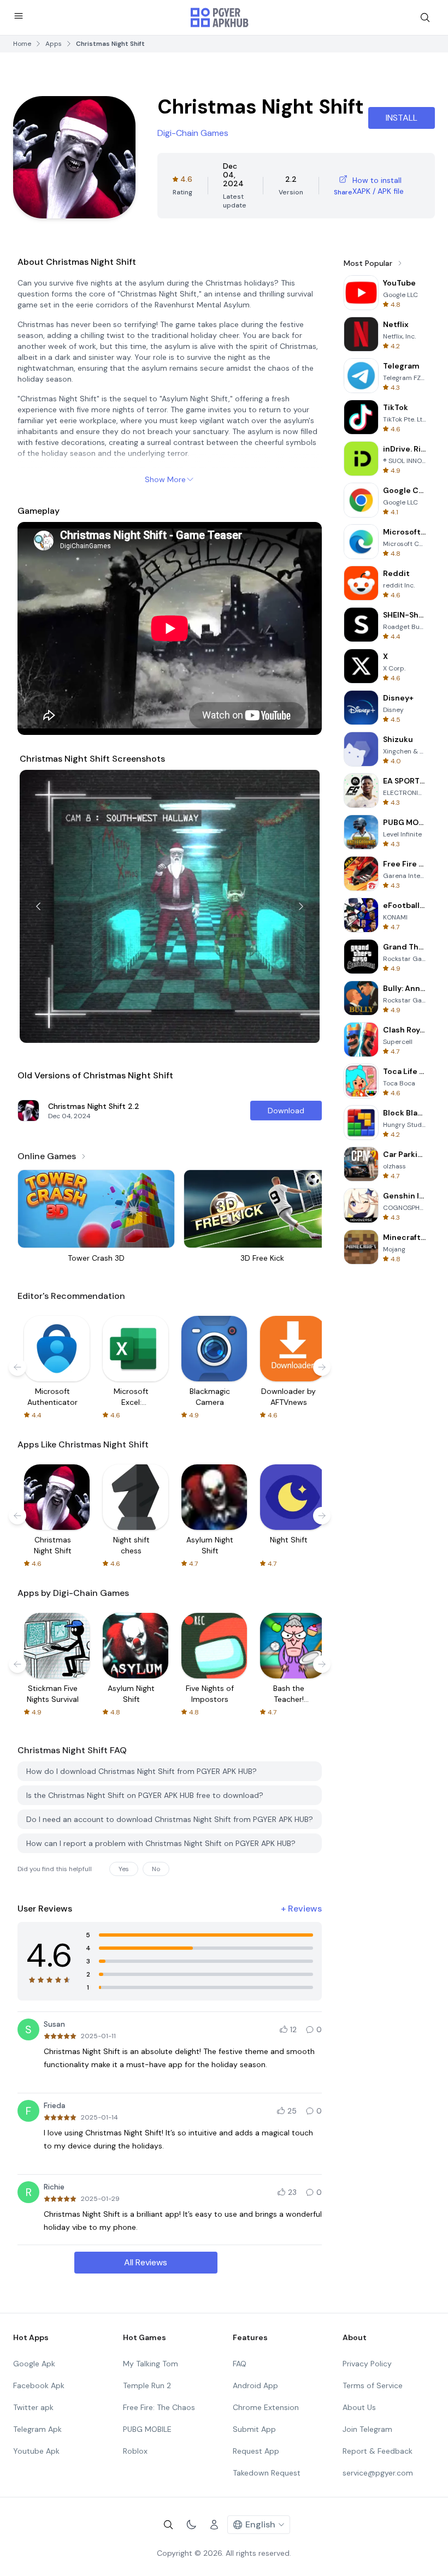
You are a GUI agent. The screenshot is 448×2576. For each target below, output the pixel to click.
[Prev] (38, 906)
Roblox (135, 2451)
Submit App (254, 2429)
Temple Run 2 (147, 2385)
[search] (425, 17)
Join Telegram (367, 2429)
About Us (359, 2407)
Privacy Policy (367, 2364)
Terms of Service (373, 2385)
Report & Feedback (378, 2451)
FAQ (240, 2364)
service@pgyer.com (378, 2473)
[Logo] (220, 17)
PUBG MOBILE (147, 2429)
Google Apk (34, 2364)
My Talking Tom (151, 2364)
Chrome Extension (266, 2407)
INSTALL (402, 118)
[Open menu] (19, 16)
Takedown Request (267, 2473)
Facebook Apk (39, 2385)
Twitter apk (33, 2407)
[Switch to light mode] (191, 2525)
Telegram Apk (37, 2429)
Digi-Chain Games (193, 133)
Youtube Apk (36, 2451)
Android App (255, 2385)
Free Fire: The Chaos (159, 2407)
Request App (256, 2451)
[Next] (301, 906)
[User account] (214, 2525)
